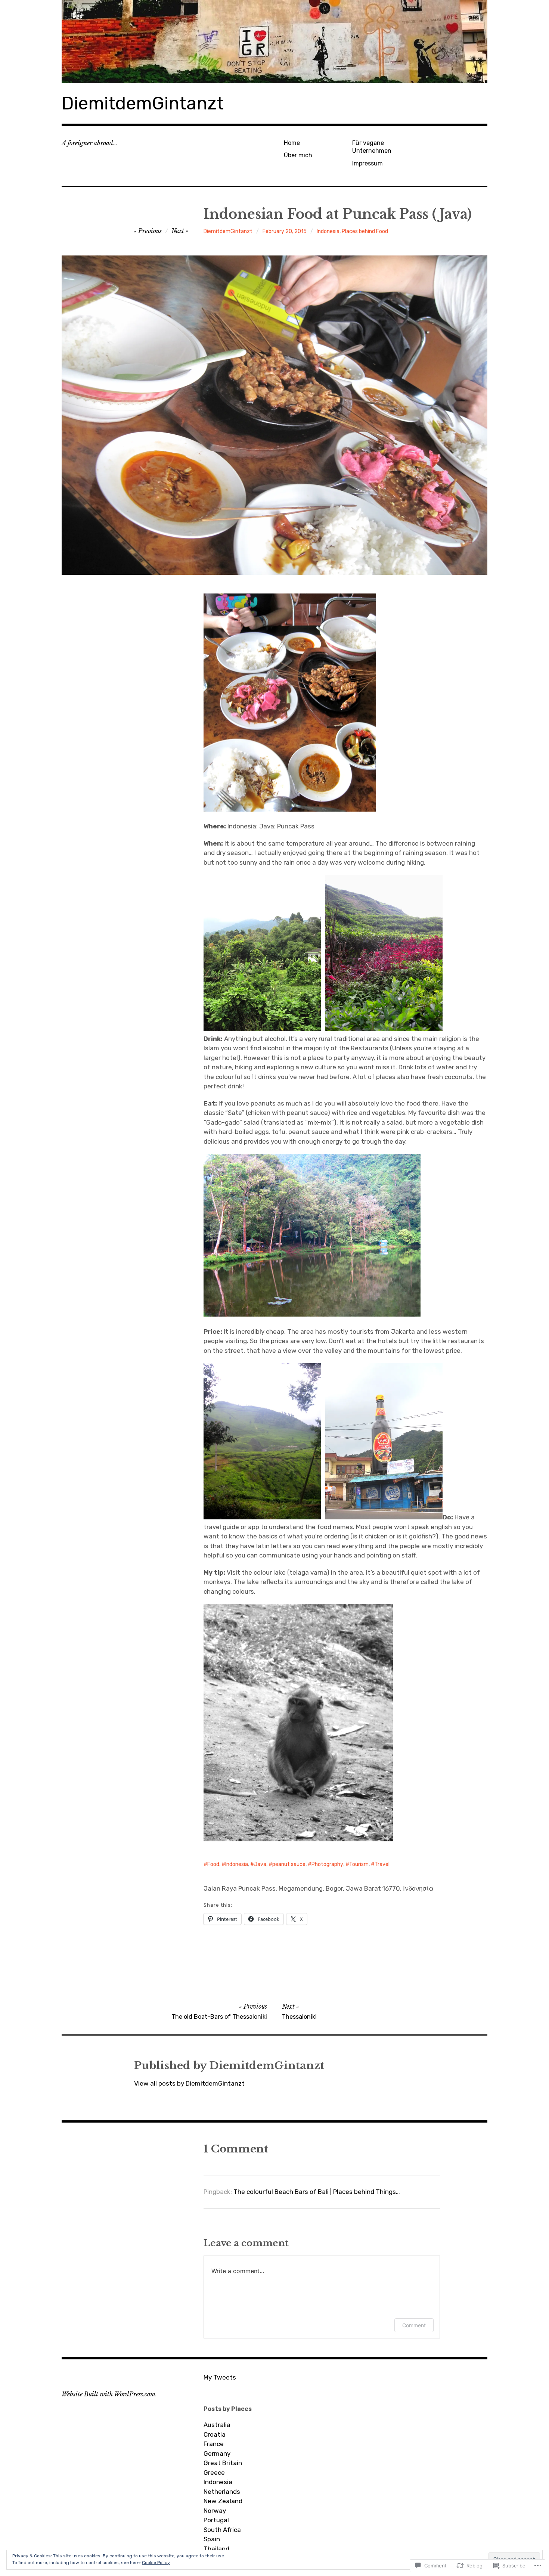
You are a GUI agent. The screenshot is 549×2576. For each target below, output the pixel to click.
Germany (217, 2453)
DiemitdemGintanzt (143, 103)
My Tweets (220, 2377)
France (214, 2444)
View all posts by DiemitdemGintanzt (189, 2083)
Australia (217, 2425)
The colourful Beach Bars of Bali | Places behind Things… (317, 2192)
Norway (215, 2511)
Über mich (298, 155)
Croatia (215, 2434)
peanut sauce (289, 1864)
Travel (382, 1864)
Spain (212, 2539)
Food (213, 1864)
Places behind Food (365, 231)
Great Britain (223, 2463)
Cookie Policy (156, 2563)
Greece (214, 2473)
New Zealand (223, 2501)
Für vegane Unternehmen (372, 147)
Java (260, 1864)
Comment (414, 2325)
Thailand (216, 2549)
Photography (327, 1864)
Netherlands (222, 2492)
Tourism (359, 1864)
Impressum (367, 163)
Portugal (216, 2520)
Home (292, 143)
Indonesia (328, 231)
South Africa (222, 2530)
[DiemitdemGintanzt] (274, 42)
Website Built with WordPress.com (108, 2394)
